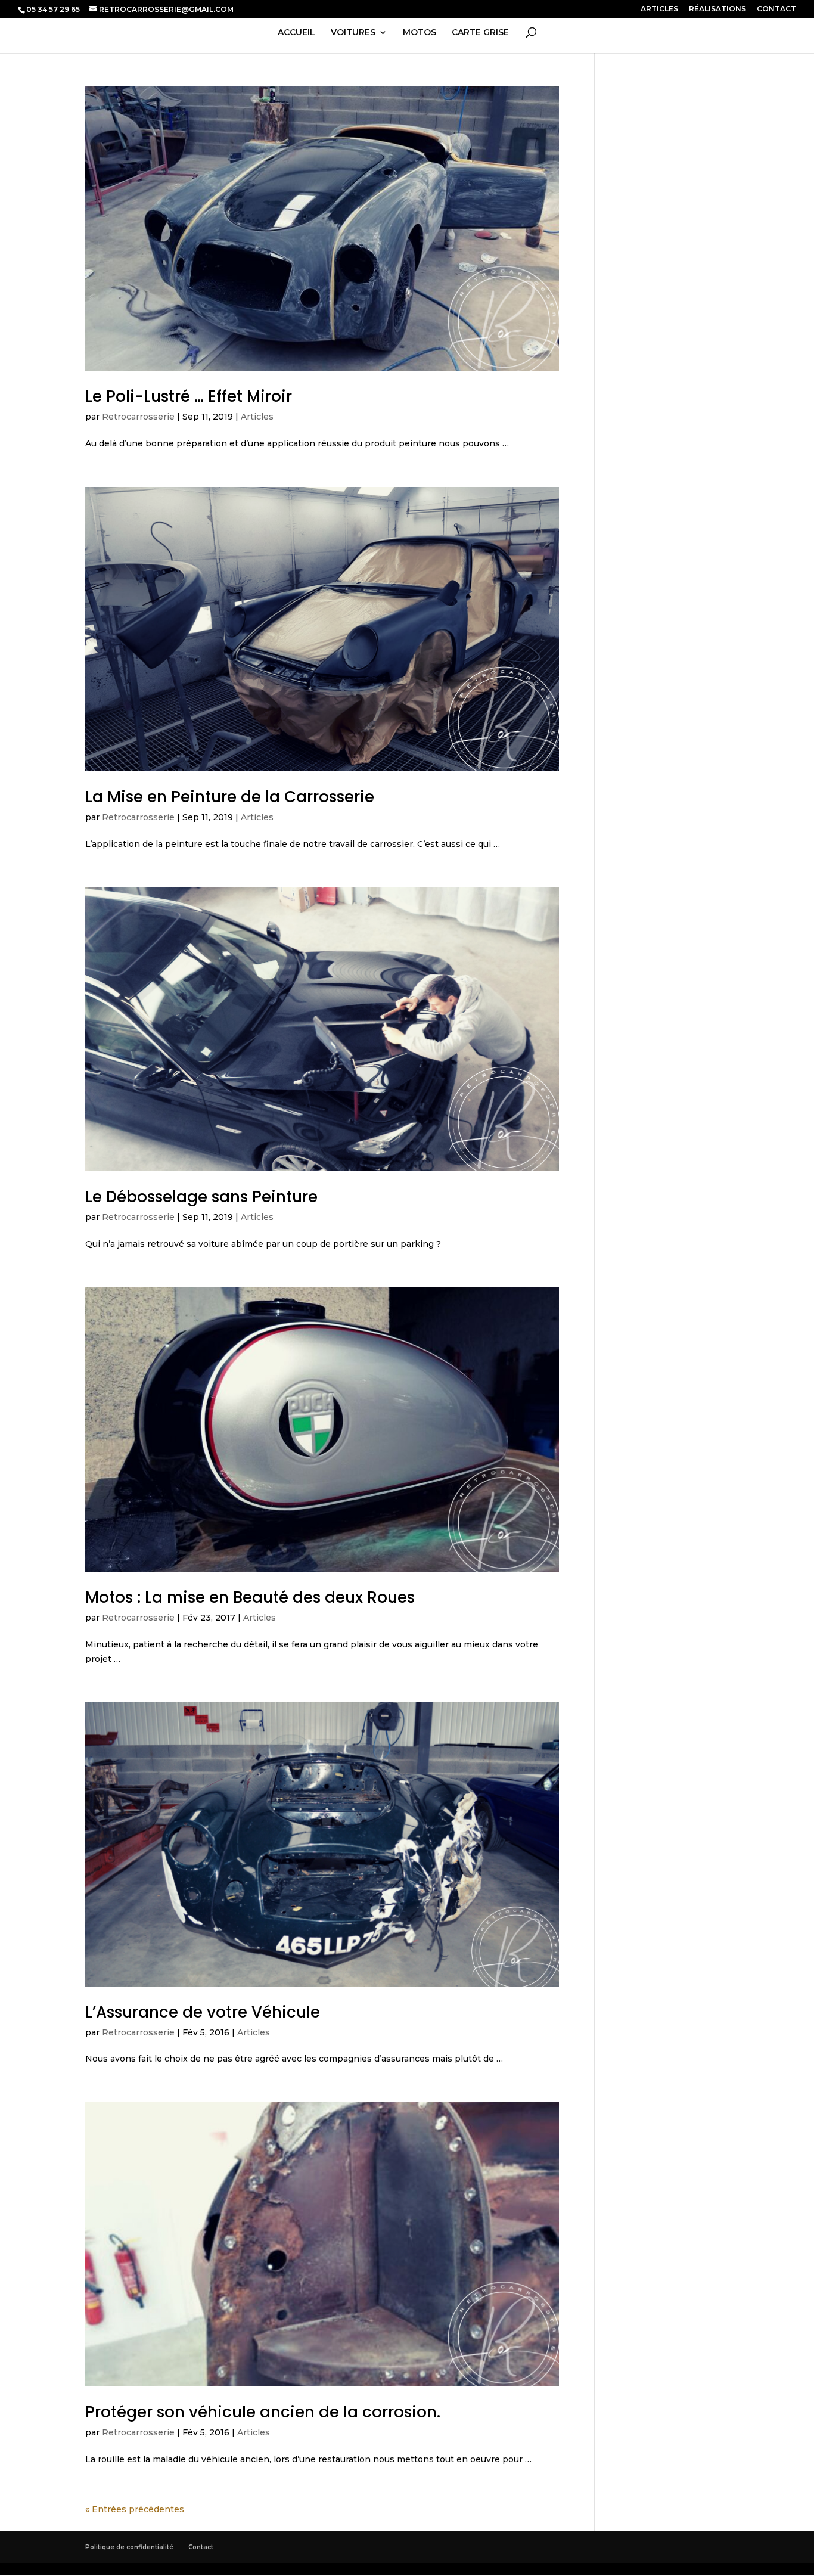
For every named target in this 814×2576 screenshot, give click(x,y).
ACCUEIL (296, 33)
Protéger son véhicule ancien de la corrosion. (263, 2412)
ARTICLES (659, 9)
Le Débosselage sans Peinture (201, 1197)
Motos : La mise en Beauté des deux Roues (250, 1597)
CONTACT (776, 9)
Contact (201, 2547)
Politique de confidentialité (129, 2547)
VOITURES (353, 33)
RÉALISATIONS (717, 9)
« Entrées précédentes (135, 2509)
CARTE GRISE (480, 33)
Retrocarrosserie (138, 417)
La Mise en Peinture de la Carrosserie (230, 797)
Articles (257, 417)
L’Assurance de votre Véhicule (203, 2012)
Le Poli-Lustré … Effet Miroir (189, 396)
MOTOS (420, 33)
